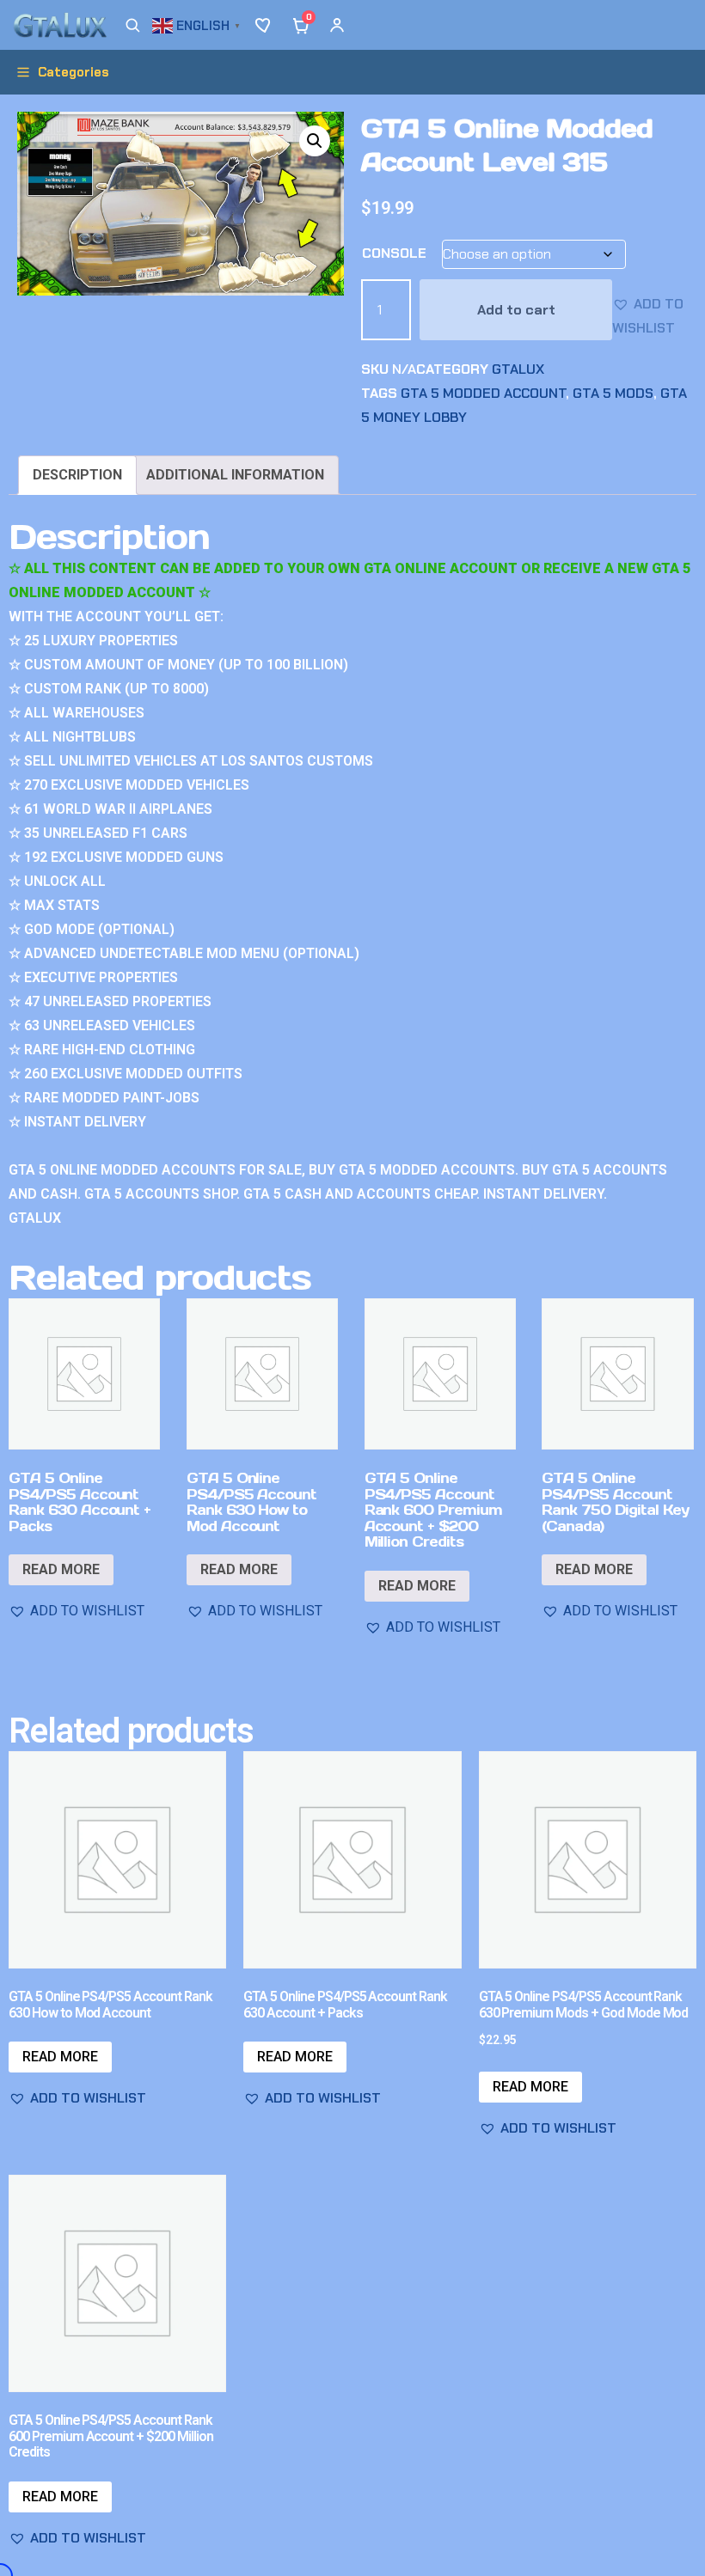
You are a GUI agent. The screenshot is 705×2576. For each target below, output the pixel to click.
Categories (74, 72)
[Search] (132, 25)
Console (394, 253)
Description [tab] (77, 475)
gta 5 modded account (483, 393)
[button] (199, 24)
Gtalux (518, 369)
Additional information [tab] (235, 475)
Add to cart (516, 310)
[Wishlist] (265, 25)
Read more (61, 1569)
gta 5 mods (613, 393)
